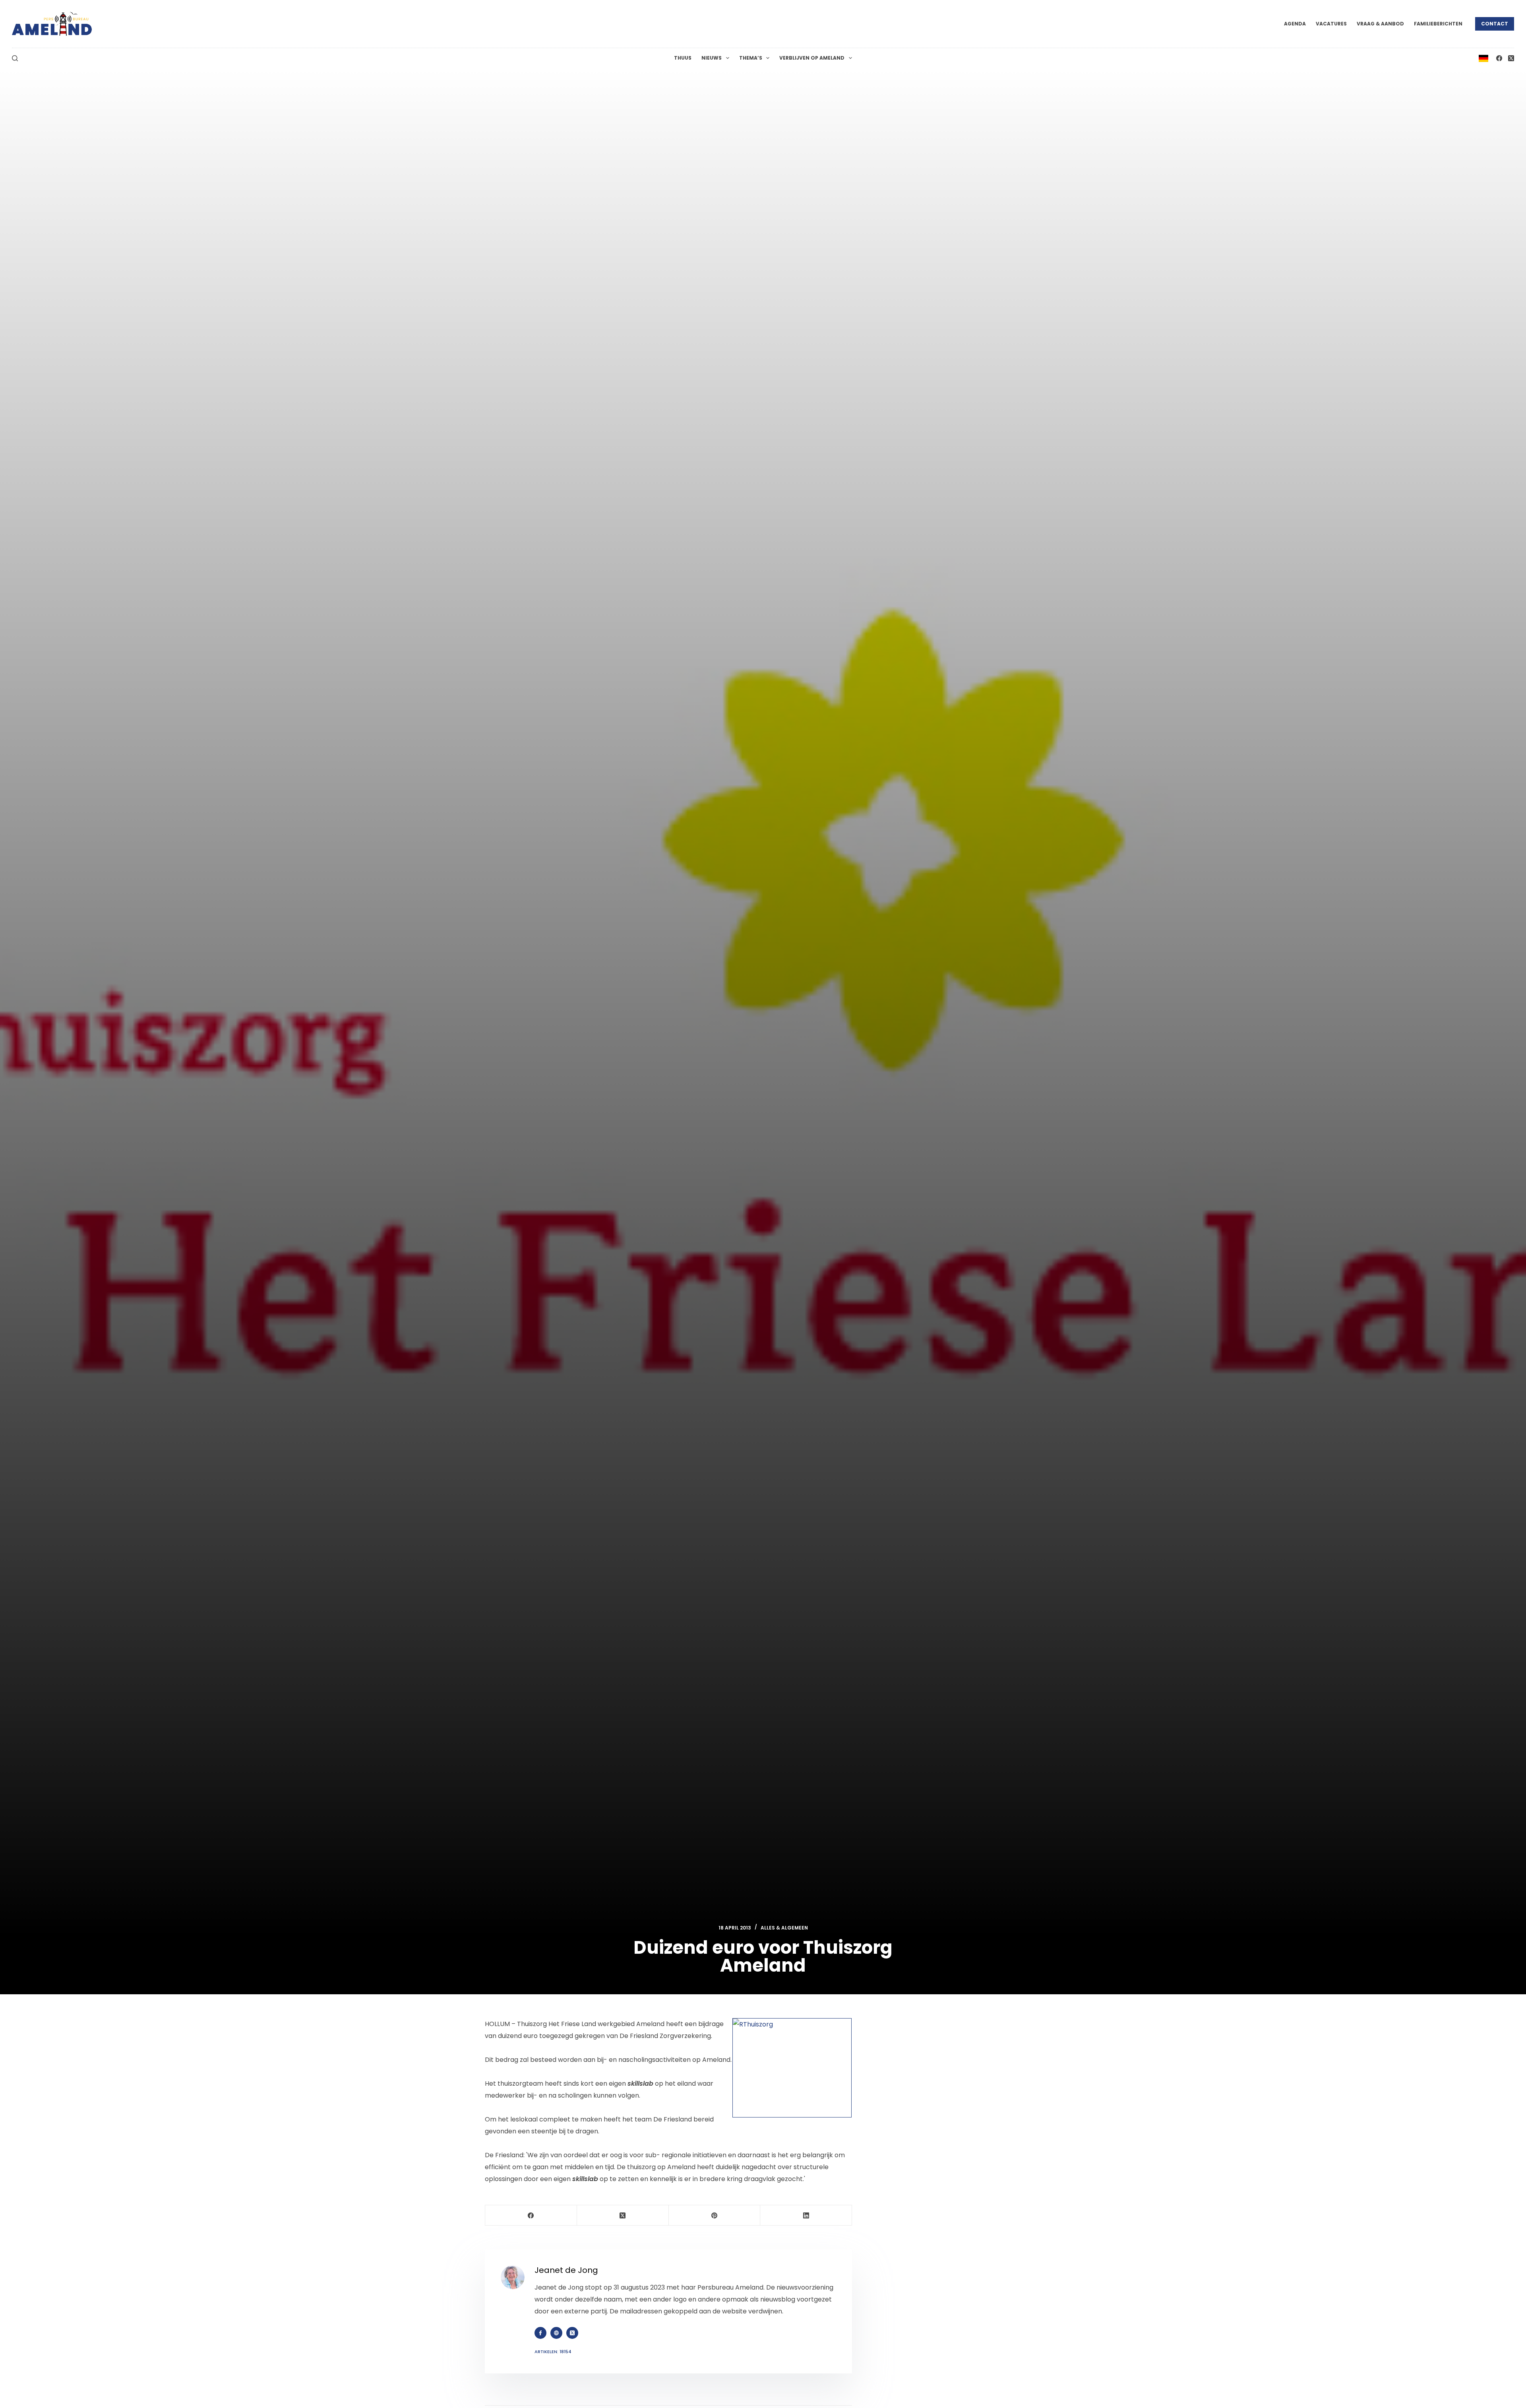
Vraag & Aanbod (1380, 24)
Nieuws (712, 58)
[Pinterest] (715, 2215)
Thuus (683, 58)
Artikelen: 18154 (553, 2352)
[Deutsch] (1483, 58)
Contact (1495, 24)
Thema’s (751, 58)
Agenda (1295, 24)
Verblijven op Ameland (812, 58)
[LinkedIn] (806, 2215)
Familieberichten (1438, 24)
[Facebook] (1499, 58)
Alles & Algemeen (784, 1928)
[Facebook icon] (540, 2333)
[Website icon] (556, 2333)
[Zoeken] (15, 58)
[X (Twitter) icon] (572, 2333)
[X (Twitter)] (1511, 58)
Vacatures (1331, 24)
